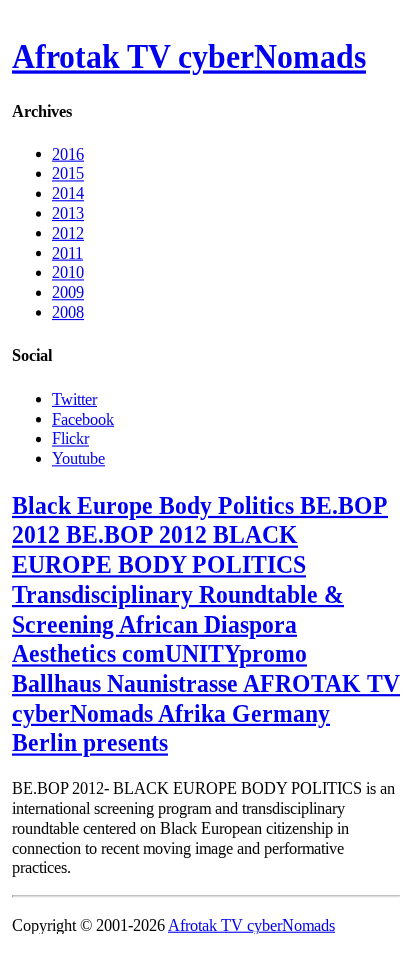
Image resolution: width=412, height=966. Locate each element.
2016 (68, 153)
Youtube (78, 457)
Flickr (70, 438)
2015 (68, 173)
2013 (68, 213)
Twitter (74, 398)
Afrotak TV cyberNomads (189, 57)
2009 (68, 292)
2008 (68, 312)
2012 (68, 232)
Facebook (83, 418)
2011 (67, 252)
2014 (68, 193)
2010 (68, 272)
